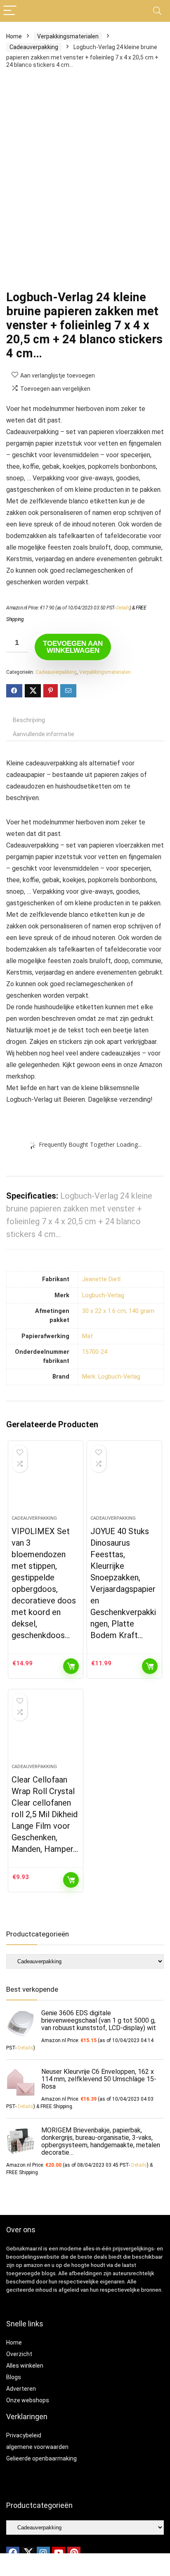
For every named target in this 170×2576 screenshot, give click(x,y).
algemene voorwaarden (37, 2447)
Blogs (14, 2377)
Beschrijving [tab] (29, 720)
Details (123, 608)
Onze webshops (28, 2400)
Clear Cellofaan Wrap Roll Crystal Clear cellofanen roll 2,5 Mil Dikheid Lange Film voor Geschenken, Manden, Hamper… (45, 1814)
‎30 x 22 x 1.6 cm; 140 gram (118, 1311)
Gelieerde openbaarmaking (41, 2458)
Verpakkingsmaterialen (68, 36)
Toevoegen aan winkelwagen (73, 647)
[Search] (157, 11)
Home (14, 36)
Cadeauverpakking (34, 47)
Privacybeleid (24, 2435)
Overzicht (19, 2354)
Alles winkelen (25, 2366)
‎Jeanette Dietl (101, 1279)
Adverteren (21, 2389)
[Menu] (10, 11)
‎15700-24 (95, 1352)
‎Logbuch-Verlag (103, 1295)
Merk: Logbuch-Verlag (111, 1377)
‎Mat (87, 1336)
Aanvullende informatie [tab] (44, 734)
